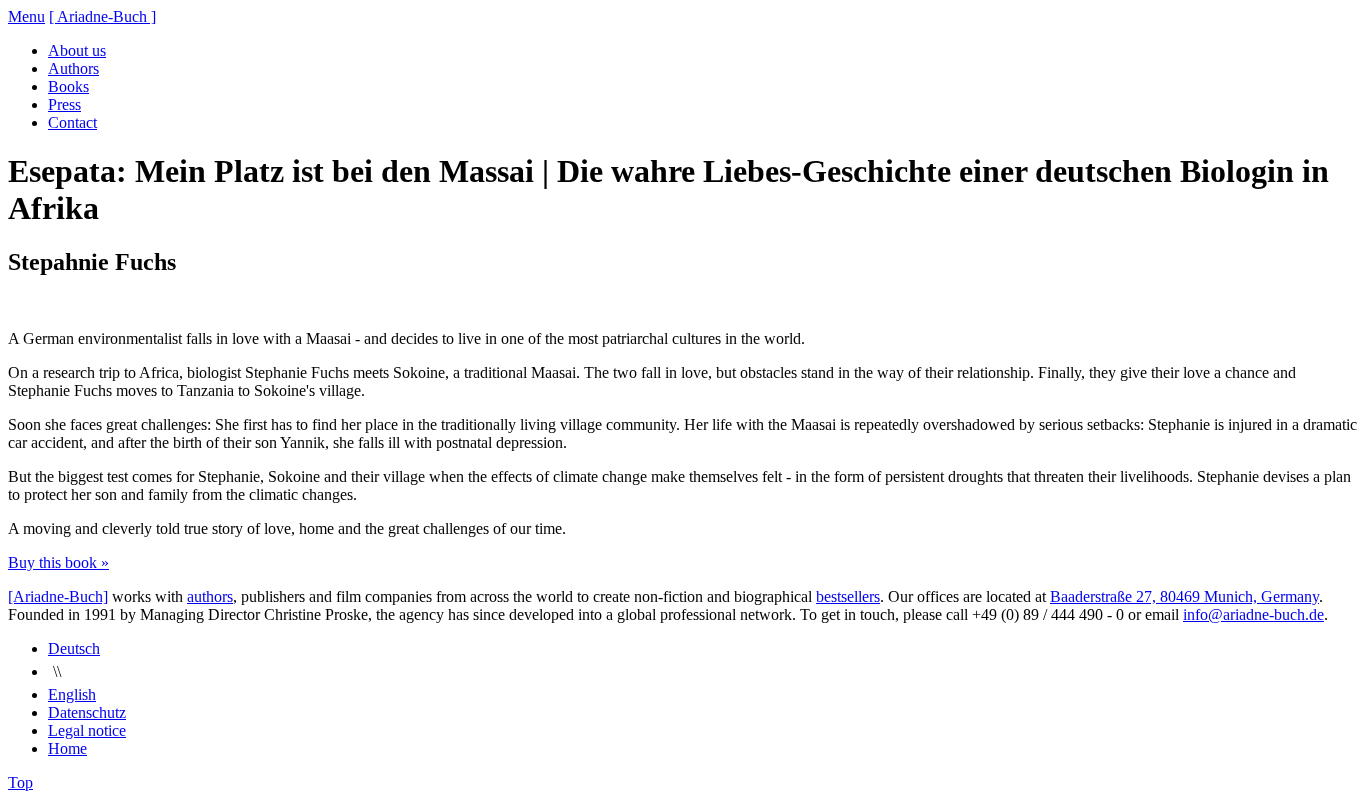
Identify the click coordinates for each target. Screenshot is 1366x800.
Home (67, 748)
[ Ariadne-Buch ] (102, 16)
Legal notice (87, 730)
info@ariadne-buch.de (1253, 614)
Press (64, 104)
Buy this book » (58, 562)
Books (68, 86)
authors (210, 596)
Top (20, 782)
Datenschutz (87, 712)
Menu (26, 16)
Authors (73, 68)
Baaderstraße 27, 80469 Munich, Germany (1184, 596)
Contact (72, 122)
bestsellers (848, 596)
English (72, 694)
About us (77, 50)
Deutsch (74, 648)
